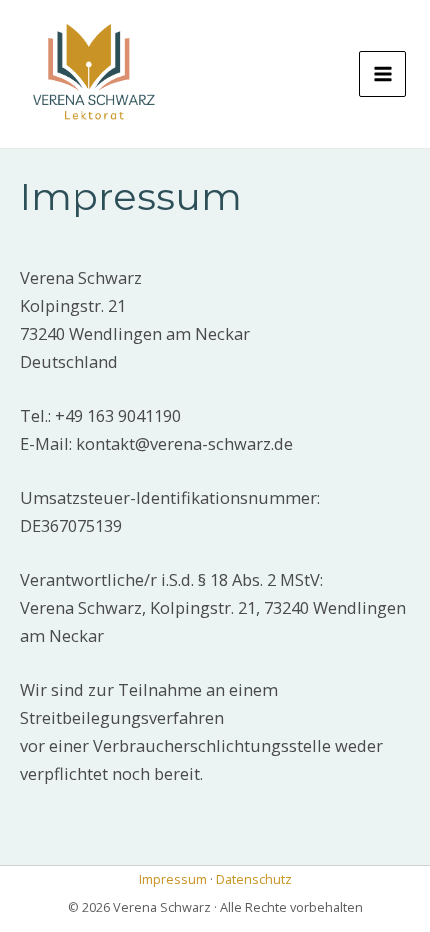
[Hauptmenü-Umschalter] (382, 74)
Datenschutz (254, 879)
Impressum (173, 879)
